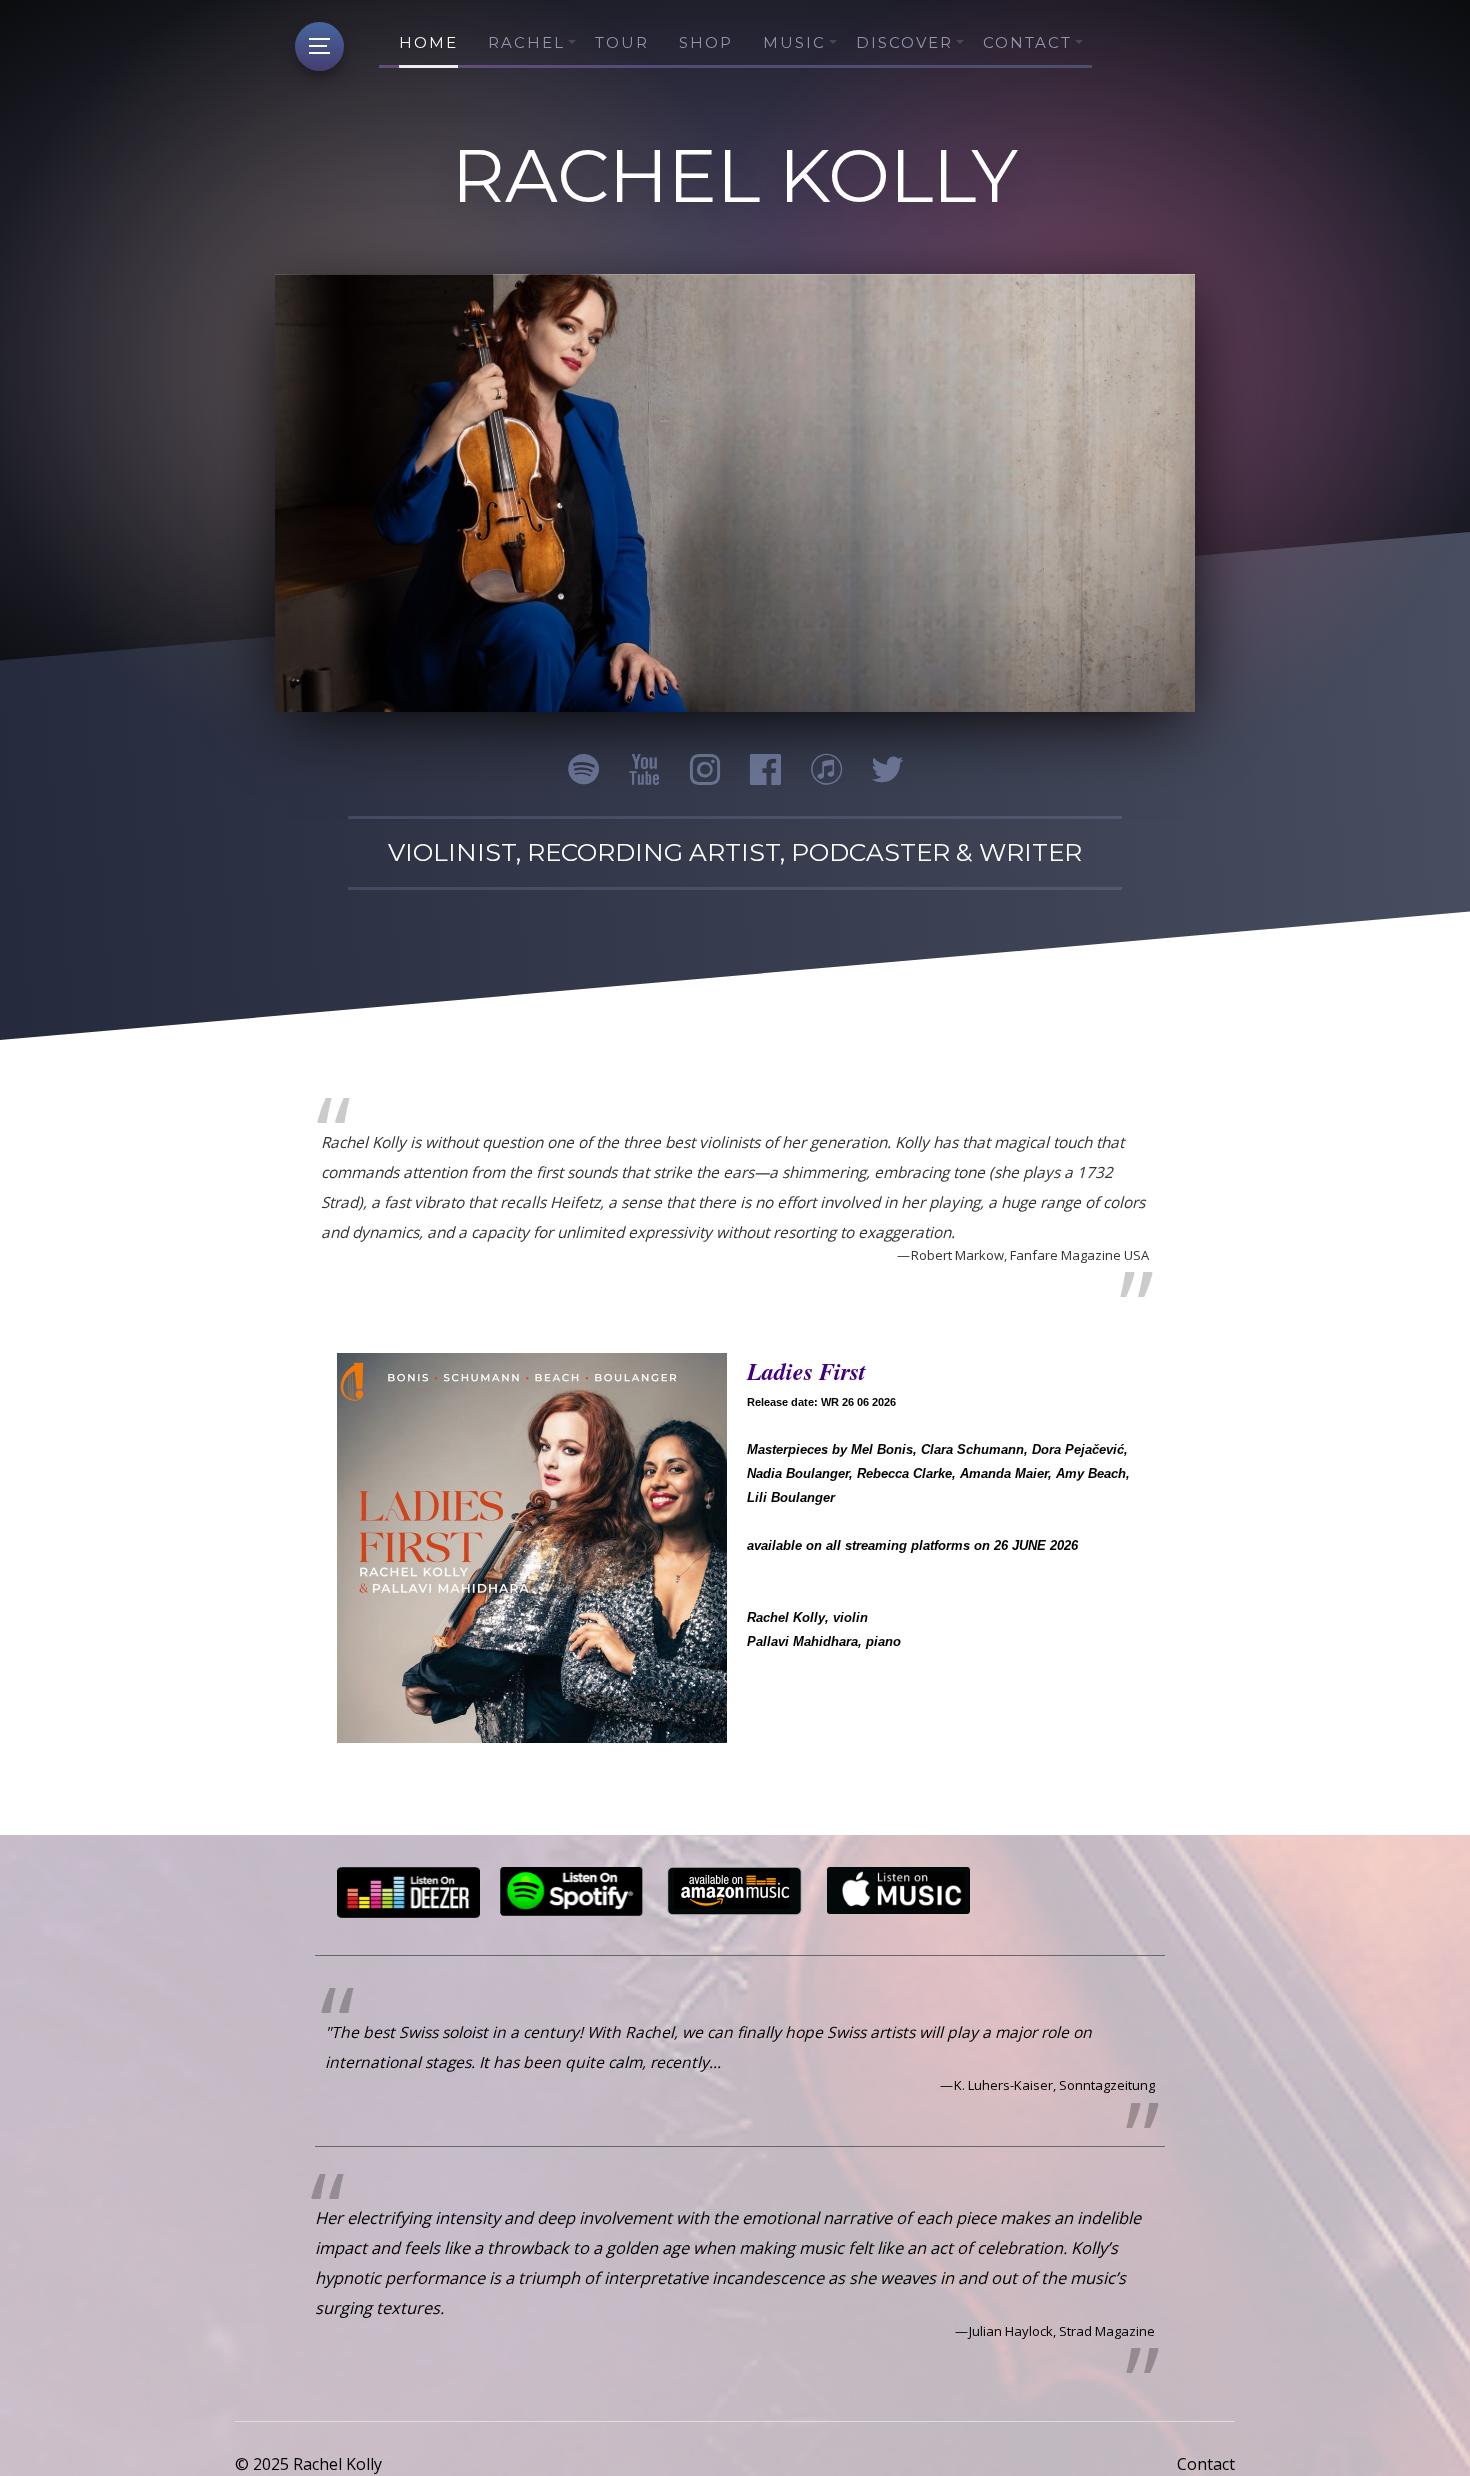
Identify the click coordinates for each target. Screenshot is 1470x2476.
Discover (904, 42)
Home (428, 42)
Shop (706, 42)
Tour (622, 42)
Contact (1027, 42)
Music (794, 42)
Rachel (526, 42)
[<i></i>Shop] (532, 1548)
